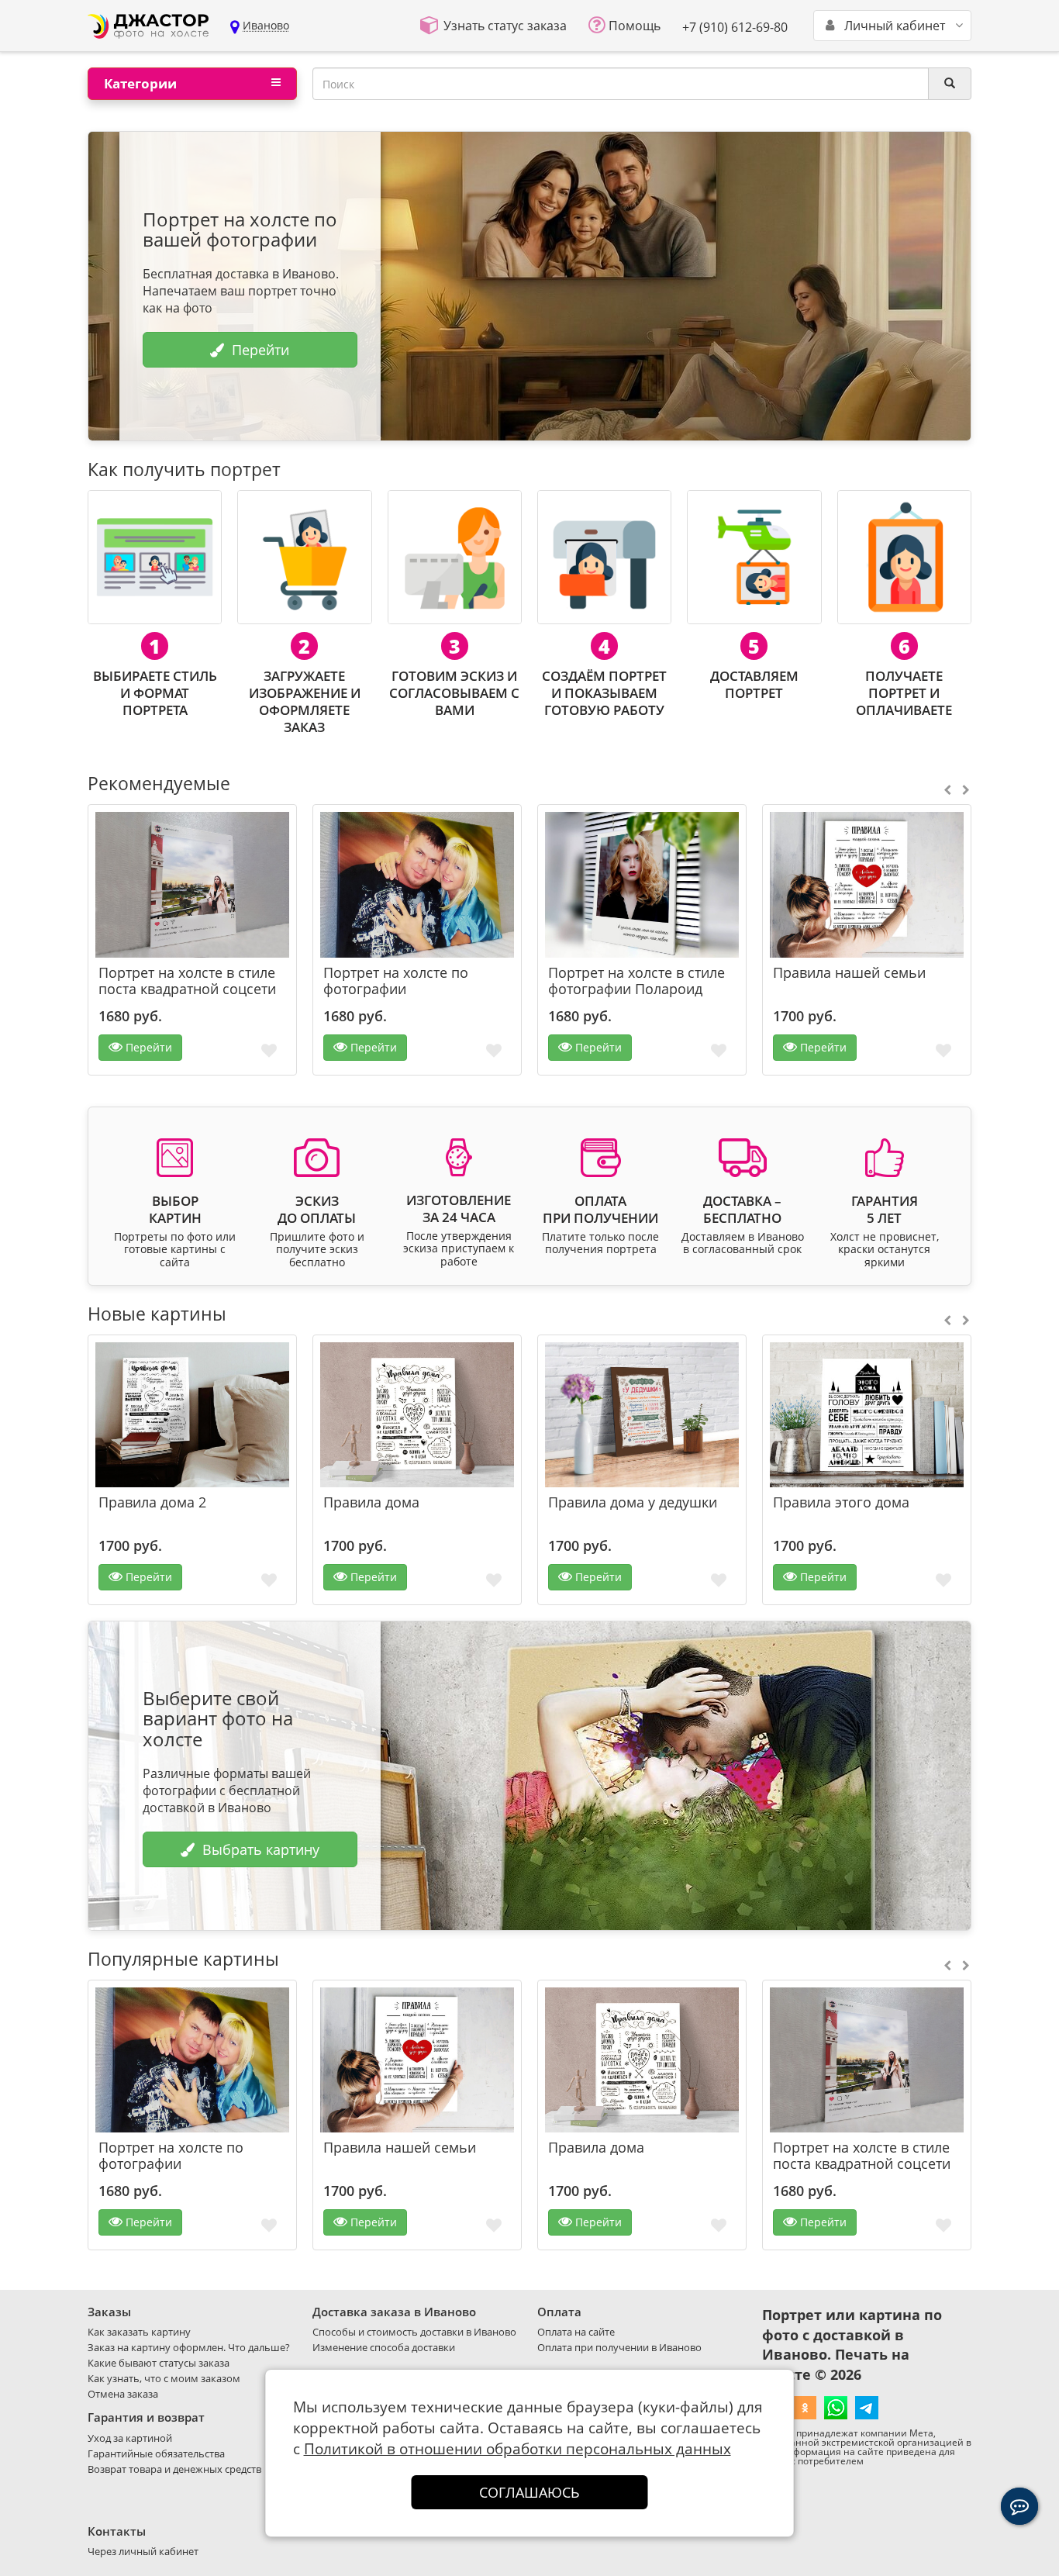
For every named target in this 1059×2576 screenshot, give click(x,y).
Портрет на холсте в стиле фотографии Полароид (636, 981)
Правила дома (371, 1502)
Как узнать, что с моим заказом (164, 2378)
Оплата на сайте (576, 2332)
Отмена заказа (123, 2394)
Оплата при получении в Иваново (619, 2347)
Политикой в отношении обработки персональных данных (517, 2449)
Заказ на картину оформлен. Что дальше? (189, 2347)
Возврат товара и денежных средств (174, 2469)
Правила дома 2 (152, 1502)
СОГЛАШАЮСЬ (529, 2492)
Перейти (260, 350)
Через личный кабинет (143, 2551)
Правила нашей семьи (849, 973)
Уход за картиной (130, 2438)
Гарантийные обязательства (156, 2453)
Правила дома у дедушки (633, 1502)
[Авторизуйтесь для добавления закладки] (269, 1050)
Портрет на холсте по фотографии (396, 981)
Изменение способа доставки (384, 2347)
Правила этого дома (841, 1502)
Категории (140, 83)
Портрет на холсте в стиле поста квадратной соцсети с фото (187, 989)
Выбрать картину (261, 1849)
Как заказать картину (139, 2332)
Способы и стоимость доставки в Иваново (414, 2332)
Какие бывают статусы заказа (159, 2363)
